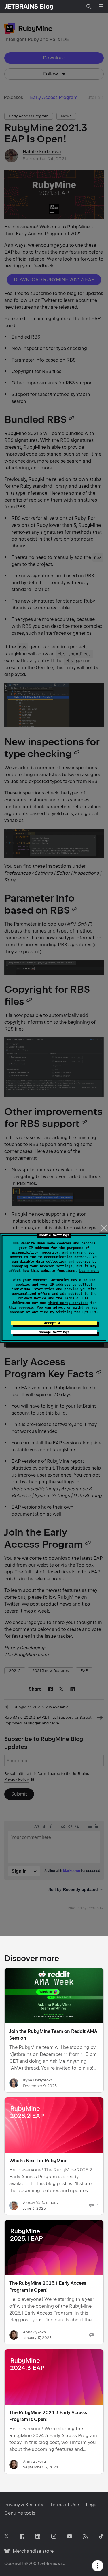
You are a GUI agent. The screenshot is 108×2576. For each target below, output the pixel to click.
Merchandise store (32, 2551)
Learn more (89, 1271)
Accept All (54, 1323)
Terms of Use (76, 1298)
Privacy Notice (32, 1298)
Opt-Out (89, 1312)
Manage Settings (54, 1332)
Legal (92, 2505)
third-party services (68, 1303)
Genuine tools (20, 2513)
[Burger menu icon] (101, 6)
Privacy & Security (24, 2505)
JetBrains (48, 2563)
